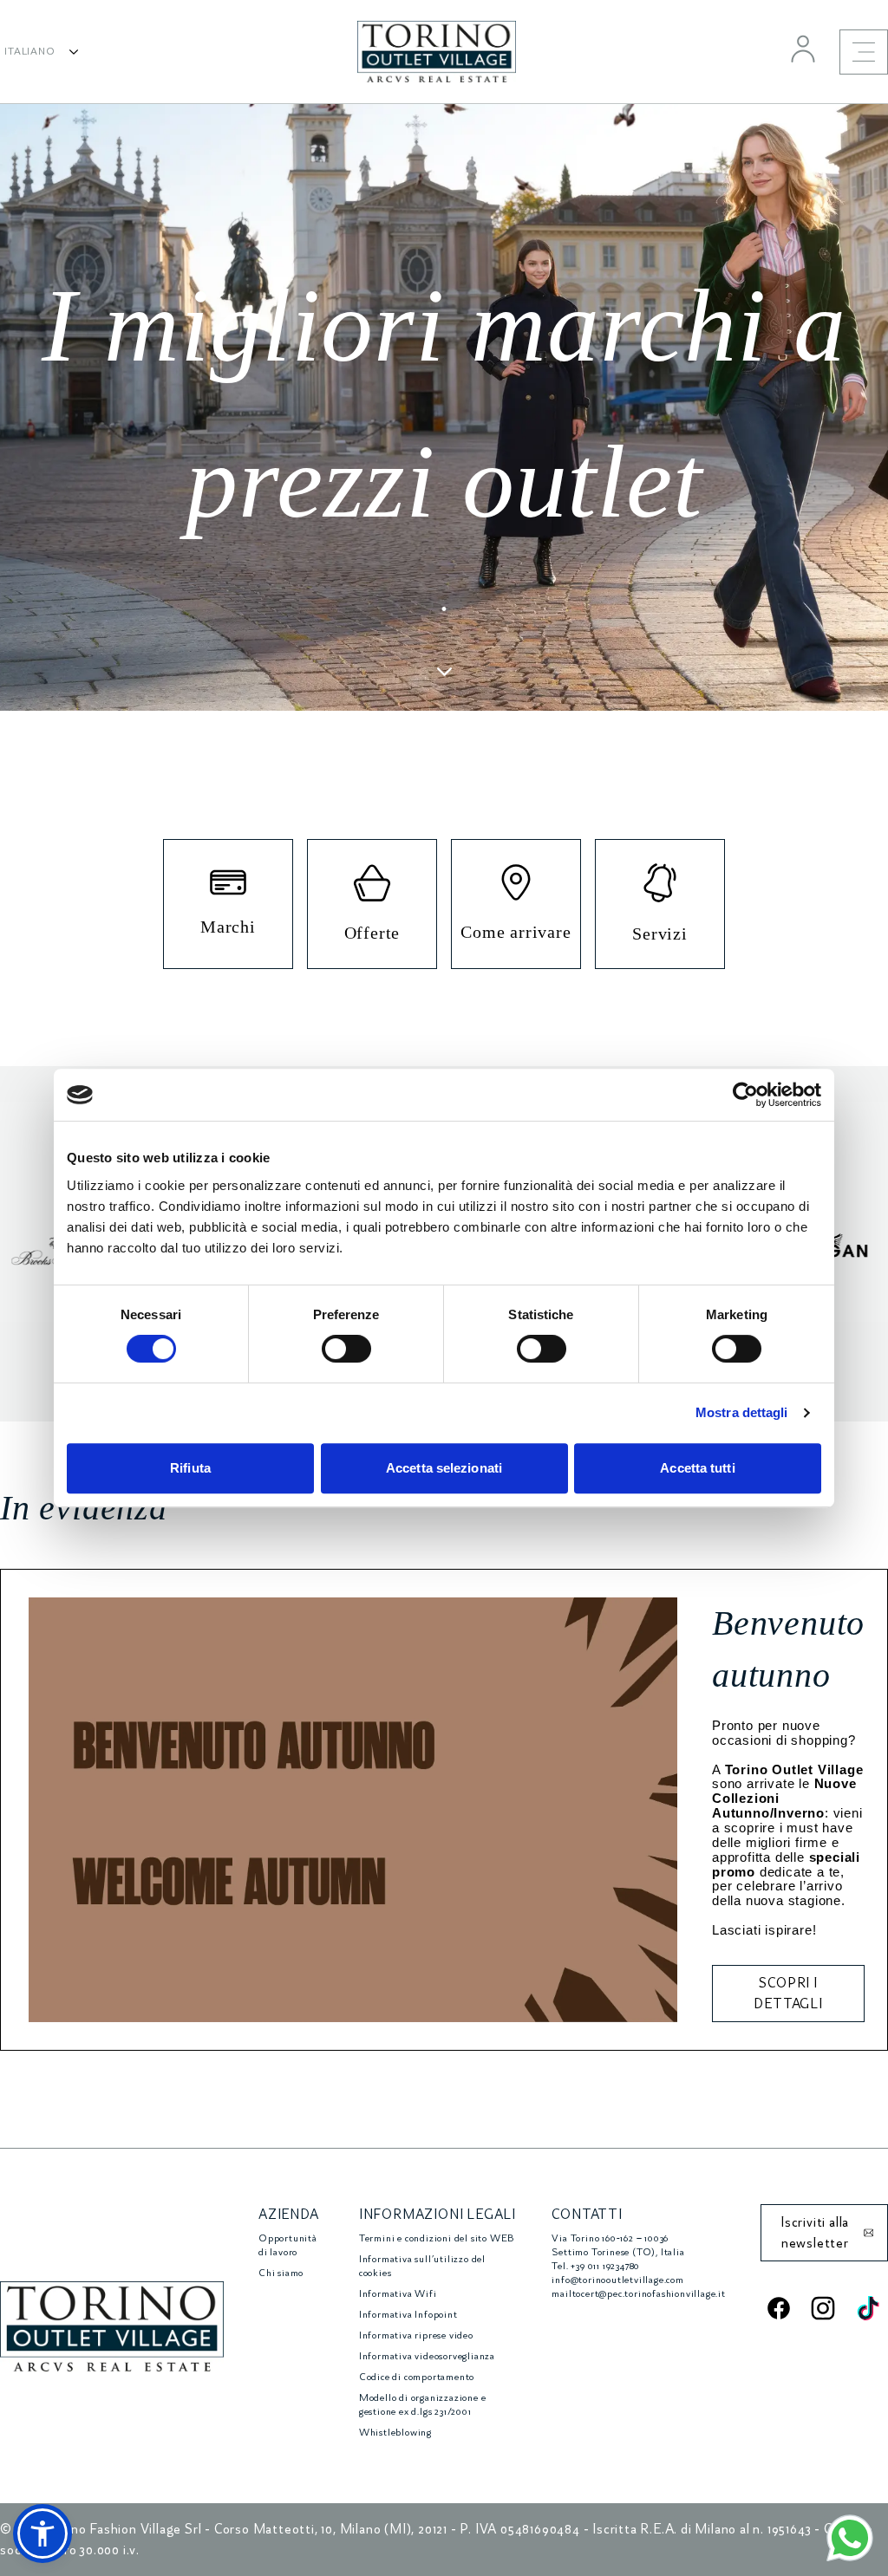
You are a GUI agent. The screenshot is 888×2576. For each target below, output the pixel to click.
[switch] (346, 1349)
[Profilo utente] (803, 49)
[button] (42, 2534)
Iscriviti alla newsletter (815, 2233)
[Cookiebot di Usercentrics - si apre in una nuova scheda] (745, 1095)
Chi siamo (281, 2273)
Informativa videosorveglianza (427, 2356)
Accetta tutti (697, 1468)
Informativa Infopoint (408, 2315)
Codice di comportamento (417, 2377)
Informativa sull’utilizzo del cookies (422, 2266)
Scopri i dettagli (788, 1994)
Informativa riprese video (416, 2335)
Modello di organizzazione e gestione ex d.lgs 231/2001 (423, 2405)
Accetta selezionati (444, 1468)
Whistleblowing (395, 2433)
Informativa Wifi (398, 2294)
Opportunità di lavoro (288, 2245)
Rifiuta (190, 1468)
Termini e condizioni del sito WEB (437, 2238)
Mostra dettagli (742, 1412)
